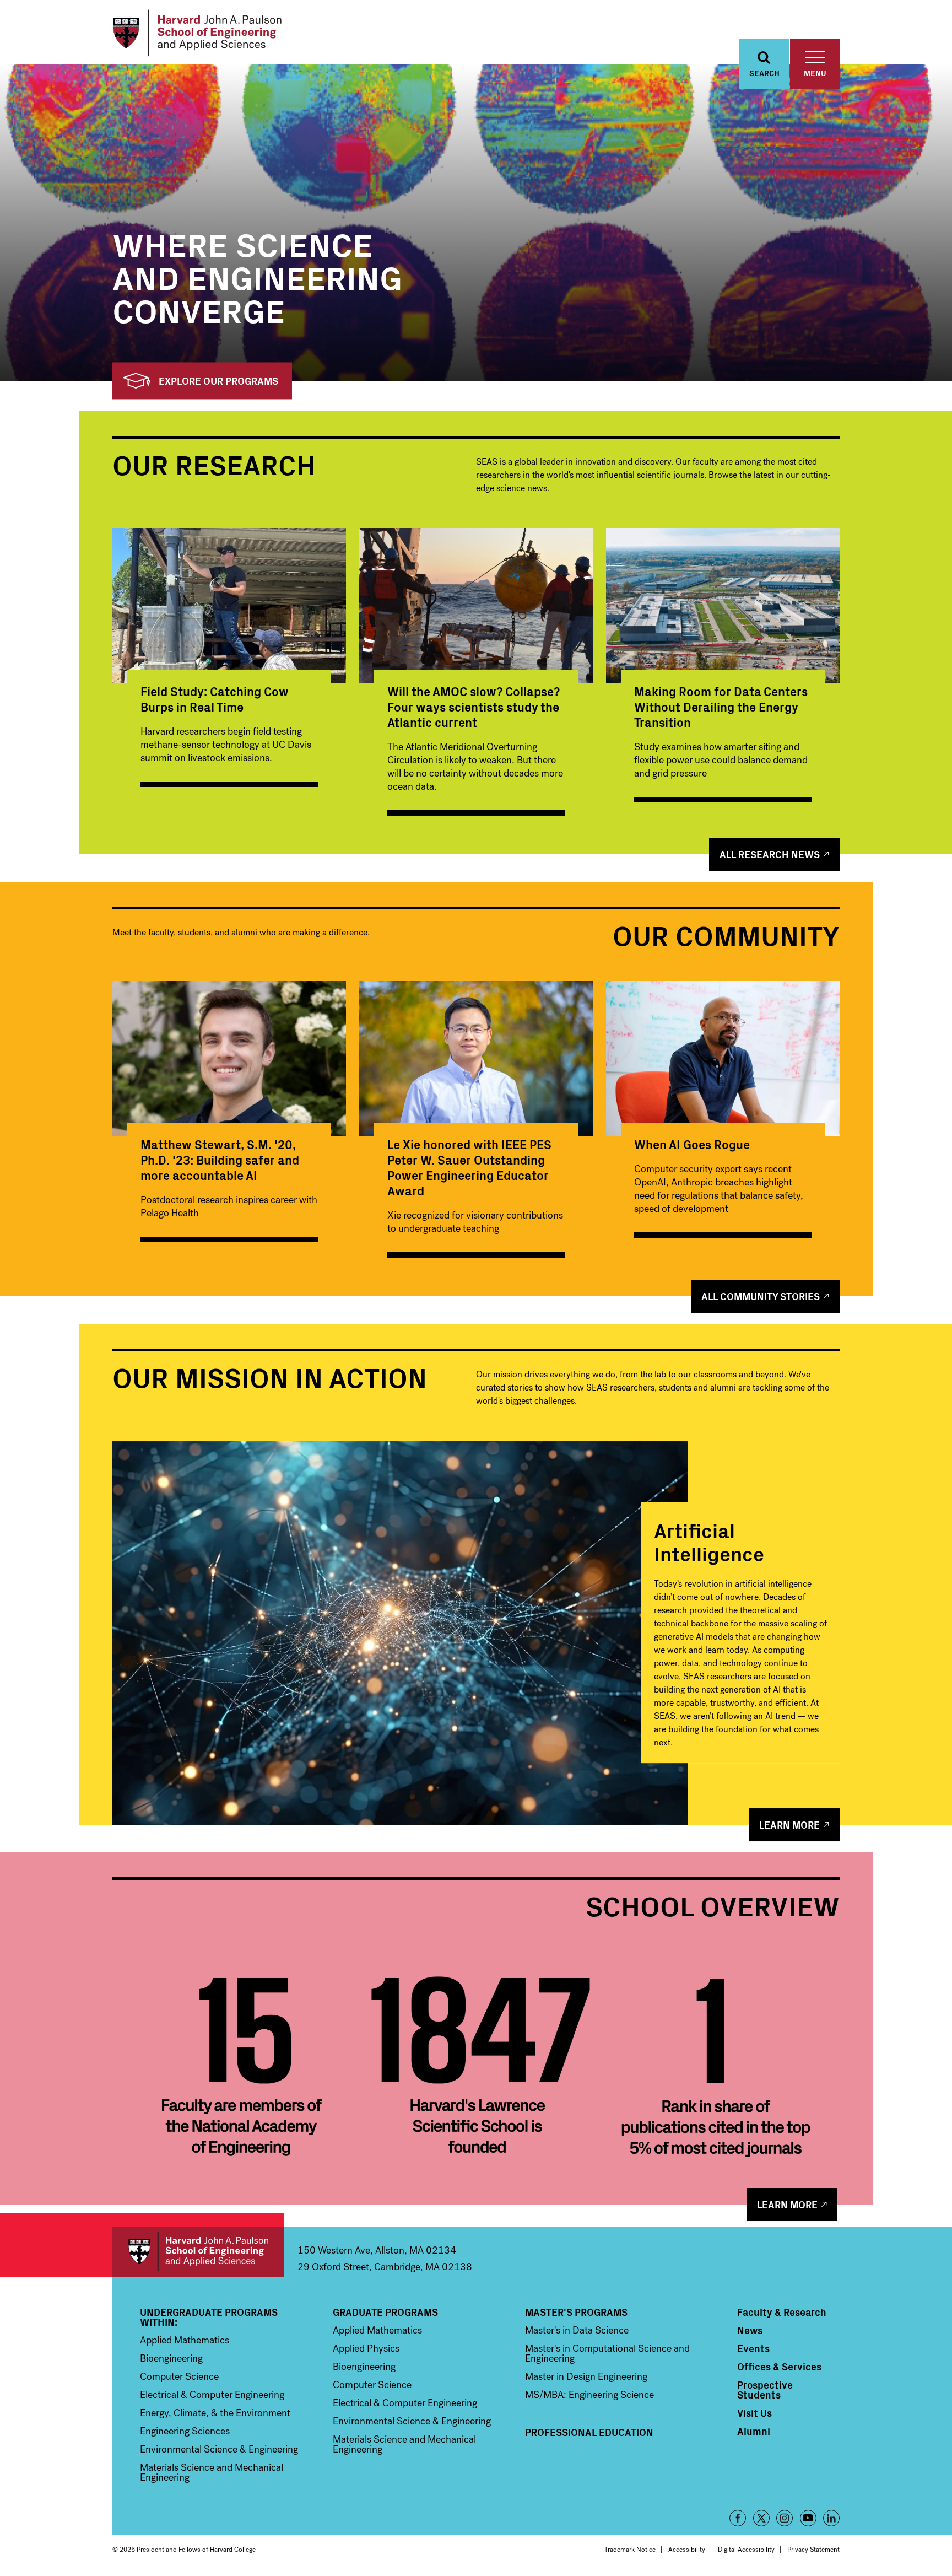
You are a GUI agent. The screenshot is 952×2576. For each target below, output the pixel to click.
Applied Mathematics (185, 2340)
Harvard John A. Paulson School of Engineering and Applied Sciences (198, 2252)
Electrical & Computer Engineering (212, 2395)
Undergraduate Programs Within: (209, 2317)
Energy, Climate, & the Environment (215, 2413)
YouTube (808, 2518)
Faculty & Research (782, 2312)
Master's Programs (576, 2312)
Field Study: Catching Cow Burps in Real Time (215, 699)
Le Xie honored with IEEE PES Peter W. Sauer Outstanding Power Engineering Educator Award (469, 1167)
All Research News (770, 854)
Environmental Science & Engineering (219, 2449)
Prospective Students (765, 2390)
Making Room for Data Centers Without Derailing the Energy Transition (721, 706)
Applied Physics (366, 2348)
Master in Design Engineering (586, 2376)
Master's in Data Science (577, 2330)
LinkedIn (831, 2518)
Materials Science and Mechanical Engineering (212, 2472)
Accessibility (687, 2550)
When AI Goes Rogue (692, 1144)
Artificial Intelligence (709, 1541)
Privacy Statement (813, 2550)
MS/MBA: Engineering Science (589, 2395)
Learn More (789, 1825)
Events (753, 2348)
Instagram (785, 2518)
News (750, 2330)
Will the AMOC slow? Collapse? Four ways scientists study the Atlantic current (474, 706)
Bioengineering (171, 2358)
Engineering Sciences (185, 2431)
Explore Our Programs (218, 381)
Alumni (754, 2431)
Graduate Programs (385, 2312)
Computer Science (179, 2376)
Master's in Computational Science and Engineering (607, 2353)
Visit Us (754, 2413)
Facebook (738, 2518)
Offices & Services (779, 2367)
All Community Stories (761, 1296)
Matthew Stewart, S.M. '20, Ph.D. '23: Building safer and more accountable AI (220, 1159)
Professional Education (589, 2432)
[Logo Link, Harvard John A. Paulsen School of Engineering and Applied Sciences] (197, 33)
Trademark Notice (630, 2550)
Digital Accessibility (746, 2550)
